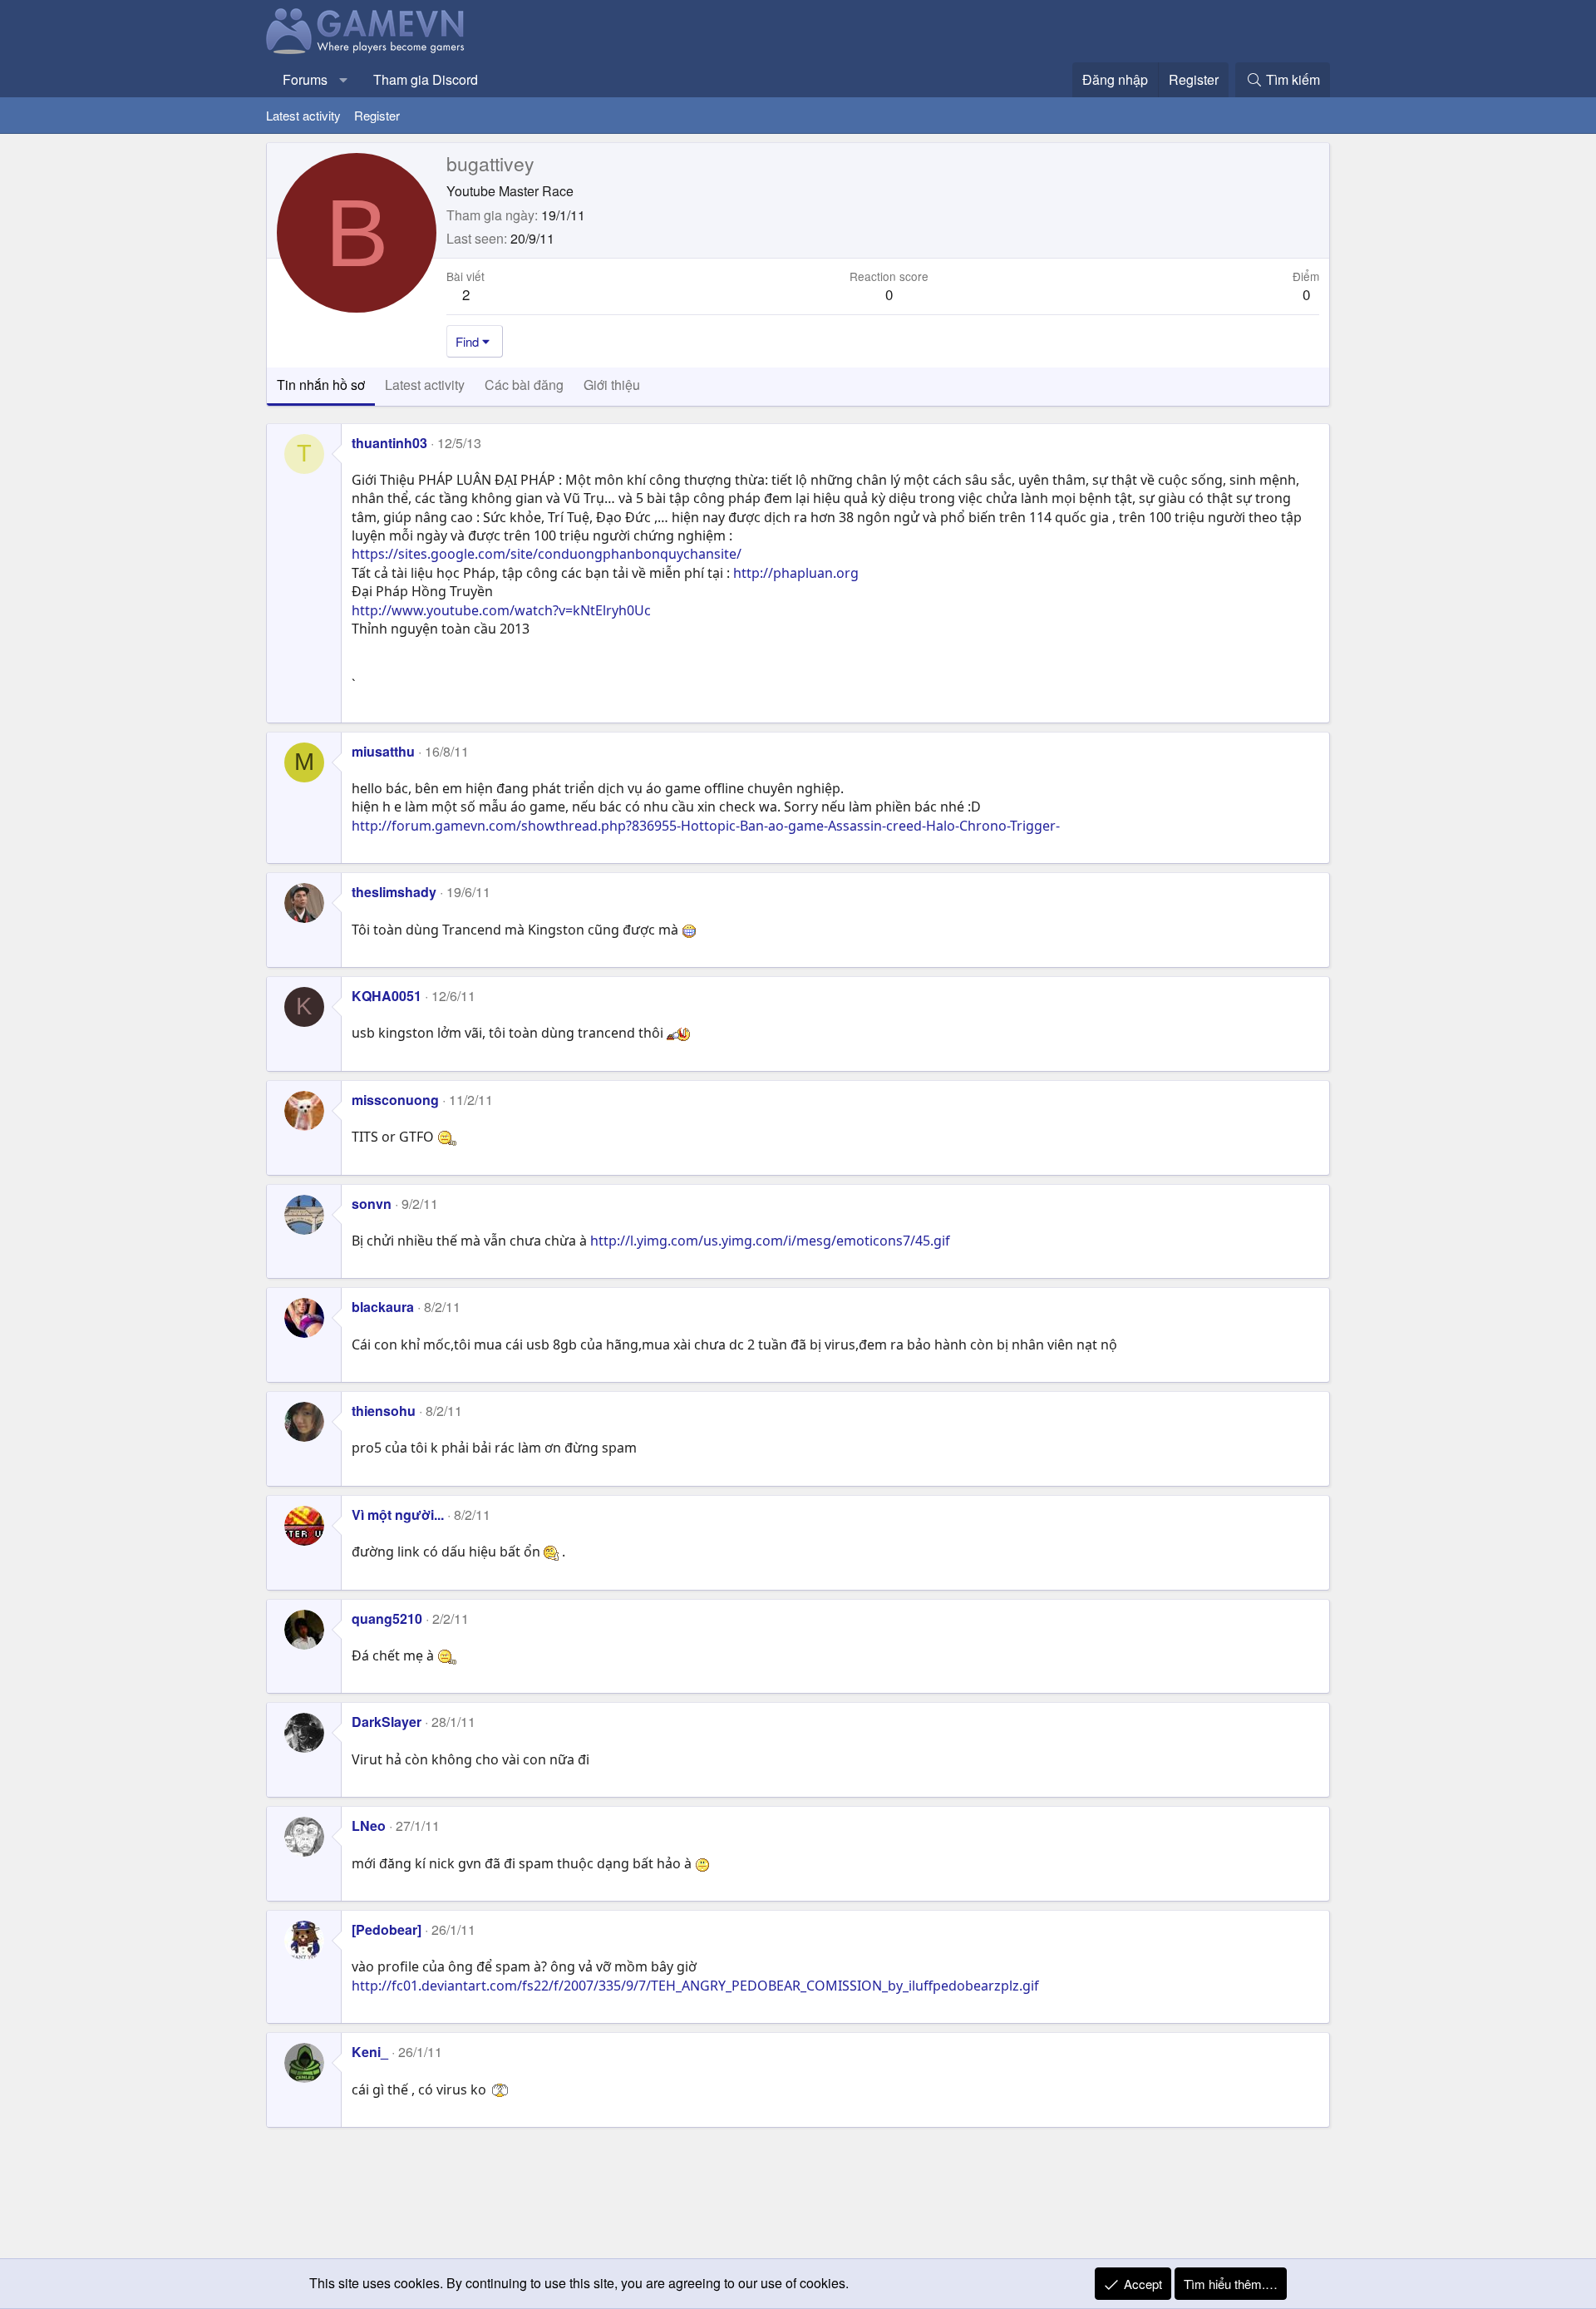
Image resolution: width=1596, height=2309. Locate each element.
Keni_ (370, 2052)
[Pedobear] (387, 1929)
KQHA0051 (387, 996)
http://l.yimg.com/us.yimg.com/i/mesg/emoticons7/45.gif (770, 1241)
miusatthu (383, 751)
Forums (305, 79)
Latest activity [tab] (425, 385)
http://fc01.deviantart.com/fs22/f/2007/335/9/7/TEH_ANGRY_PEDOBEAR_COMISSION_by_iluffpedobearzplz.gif (695, 1986)
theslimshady (394, 892)
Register (377, 115)
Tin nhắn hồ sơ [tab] (321, 385)
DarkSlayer (387, 1722)
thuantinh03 (389, 443)
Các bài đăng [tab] (524, 385)
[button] (344, 80)
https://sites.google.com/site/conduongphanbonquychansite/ (547, 554)
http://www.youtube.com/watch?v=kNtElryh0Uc (501, 610)
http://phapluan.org (796, 573)
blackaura (383, 1307)
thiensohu (384, 1411)
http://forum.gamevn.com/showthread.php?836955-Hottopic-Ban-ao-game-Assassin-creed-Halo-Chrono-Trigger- (706, 826)
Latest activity (303, 115)
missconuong (395, 1100)
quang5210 (387, 1618)
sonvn (372, 1204)
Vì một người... (398, 1515)
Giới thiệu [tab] (612, 385)
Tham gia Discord (426, 79)
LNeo (369, 1825)
